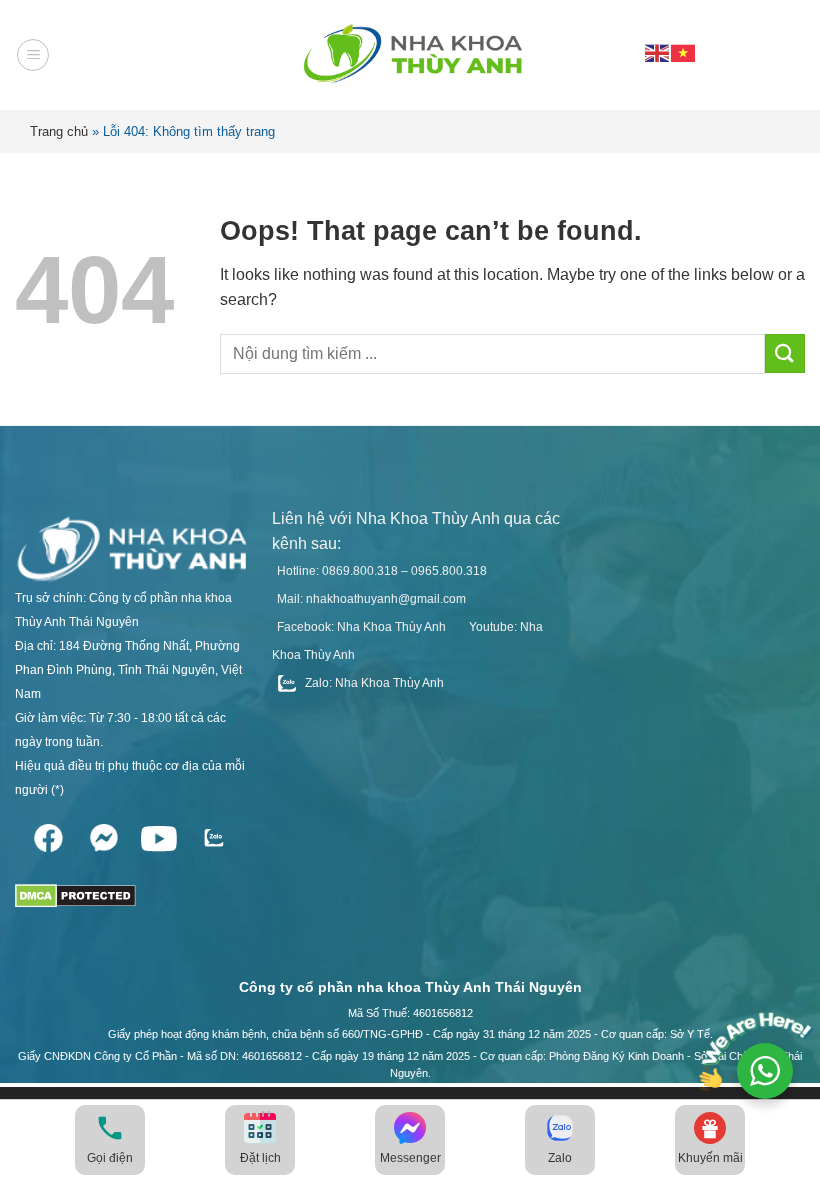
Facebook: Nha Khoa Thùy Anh (361, 627)
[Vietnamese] (684, 51)
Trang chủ (59, 131)
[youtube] (158, 834)
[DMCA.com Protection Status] (75, 889)
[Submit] (785, 353)
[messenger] (103, 834)
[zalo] (213, 834)
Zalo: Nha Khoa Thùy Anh (373, 683)
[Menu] (33, 55)
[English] (658, 51)
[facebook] (48, 834)
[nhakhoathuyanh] (410, 55)
